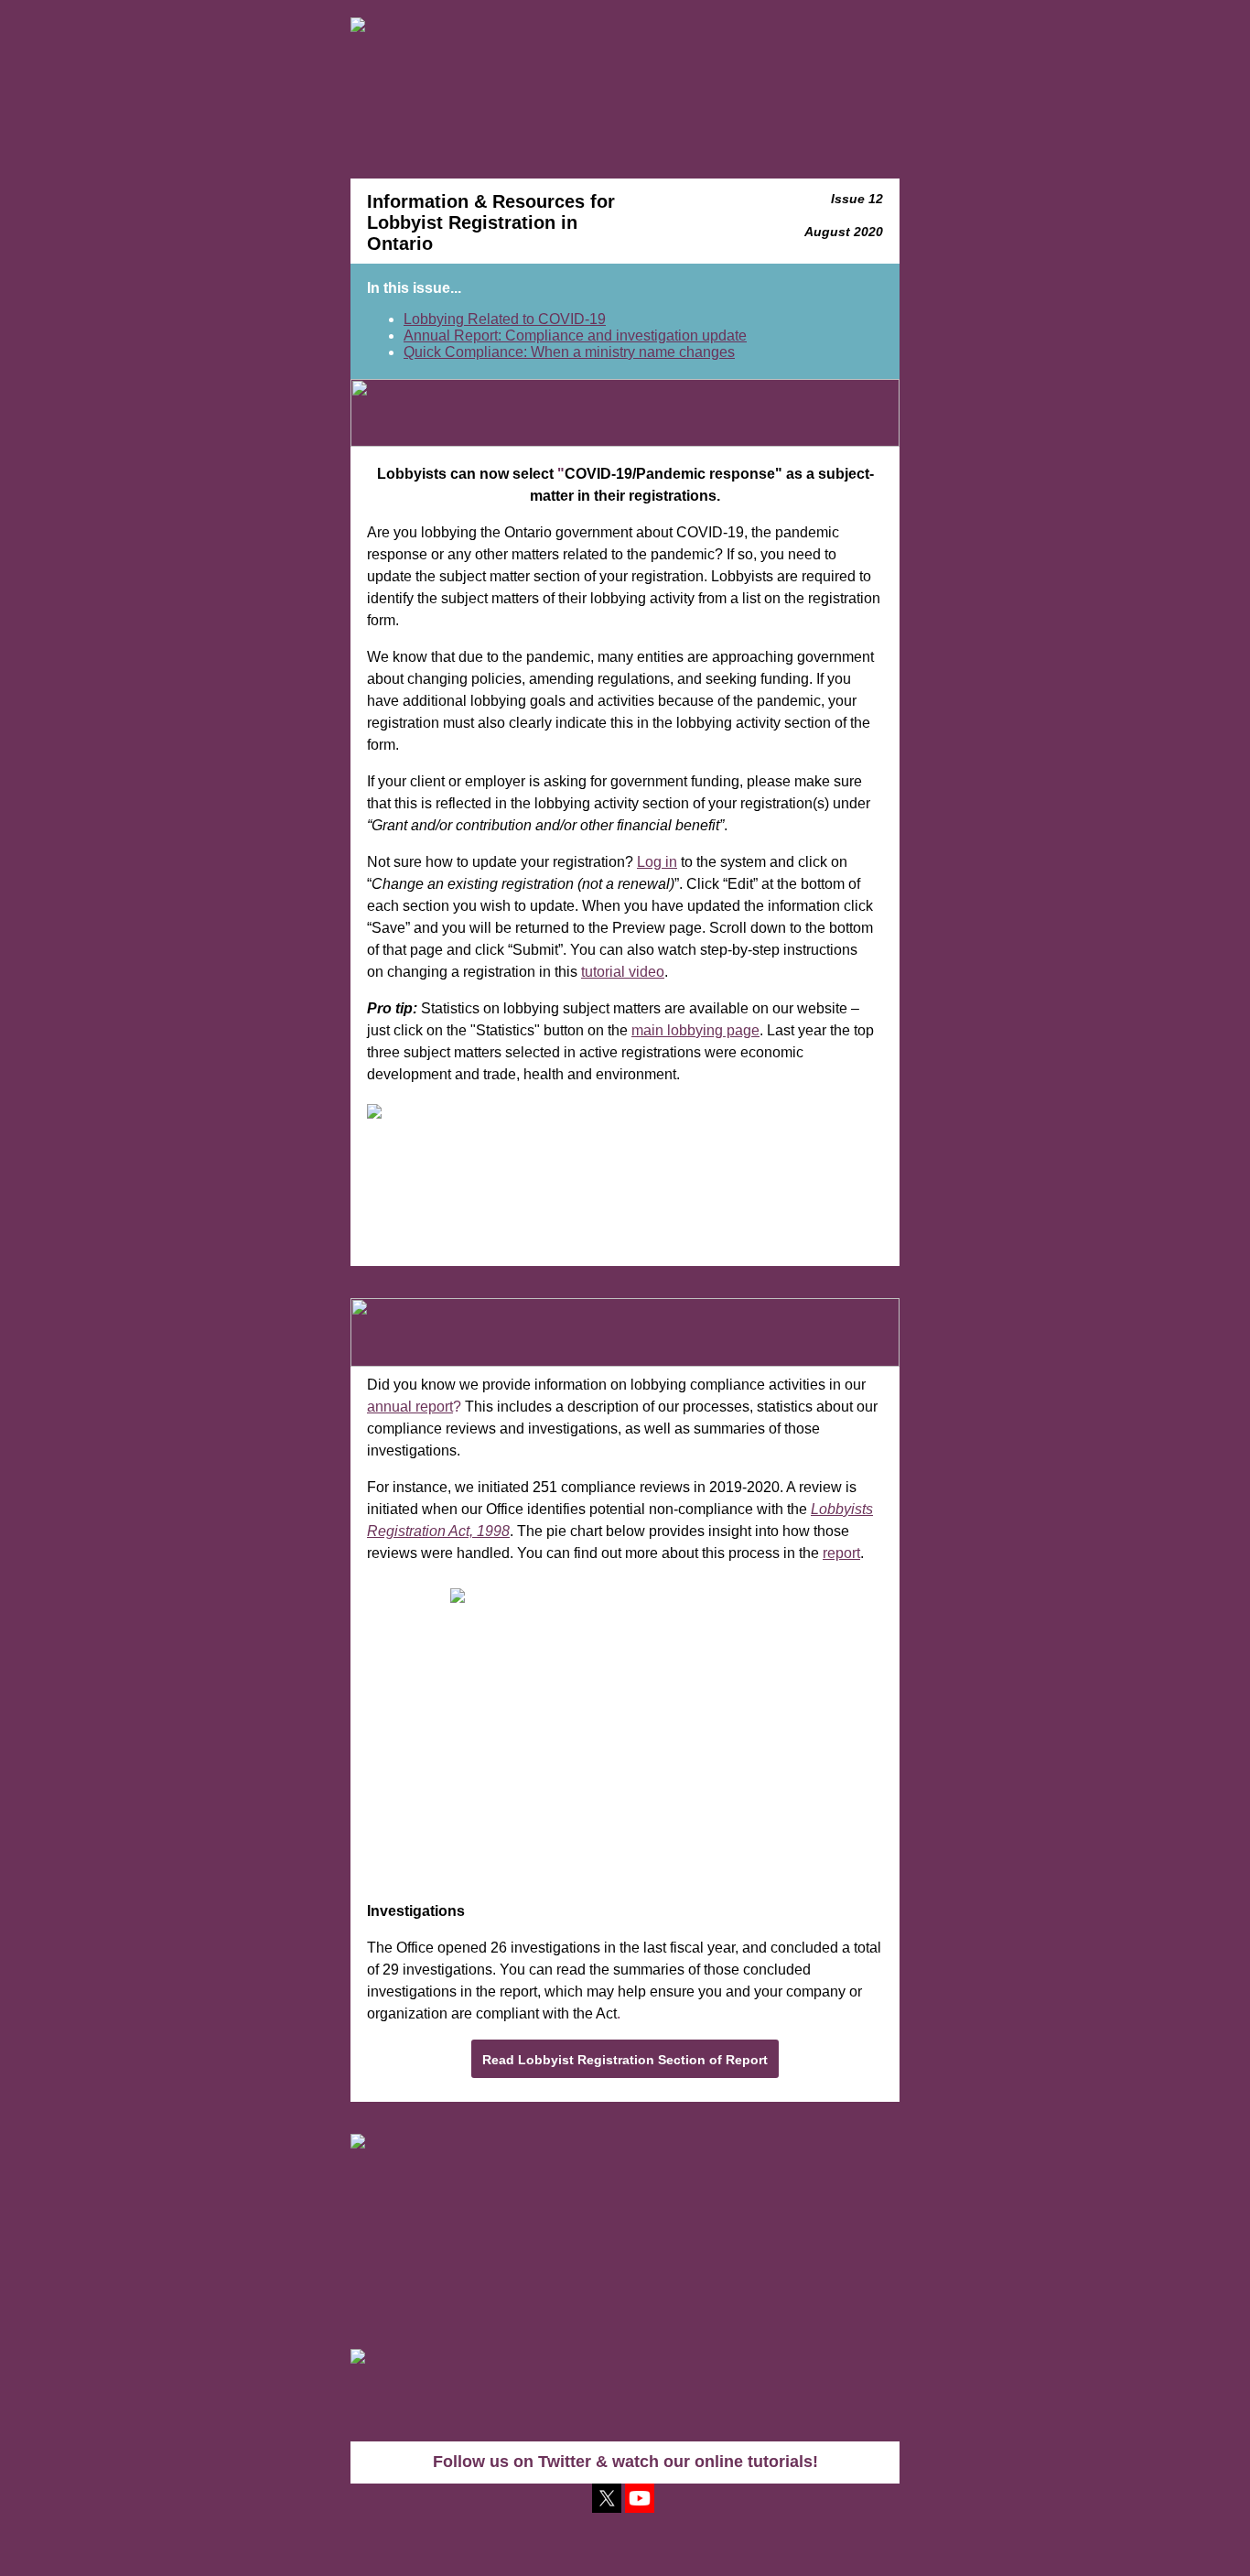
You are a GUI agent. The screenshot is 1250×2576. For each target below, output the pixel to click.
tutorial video (623, 972)
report (841, 1553)
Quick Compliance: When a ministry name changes (569, 352)
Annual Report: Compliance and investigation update (575, 336)
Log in (657, 862)
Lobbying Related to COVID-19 (505, 319)
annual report (410, 1407)
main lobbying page (695, 1030)
